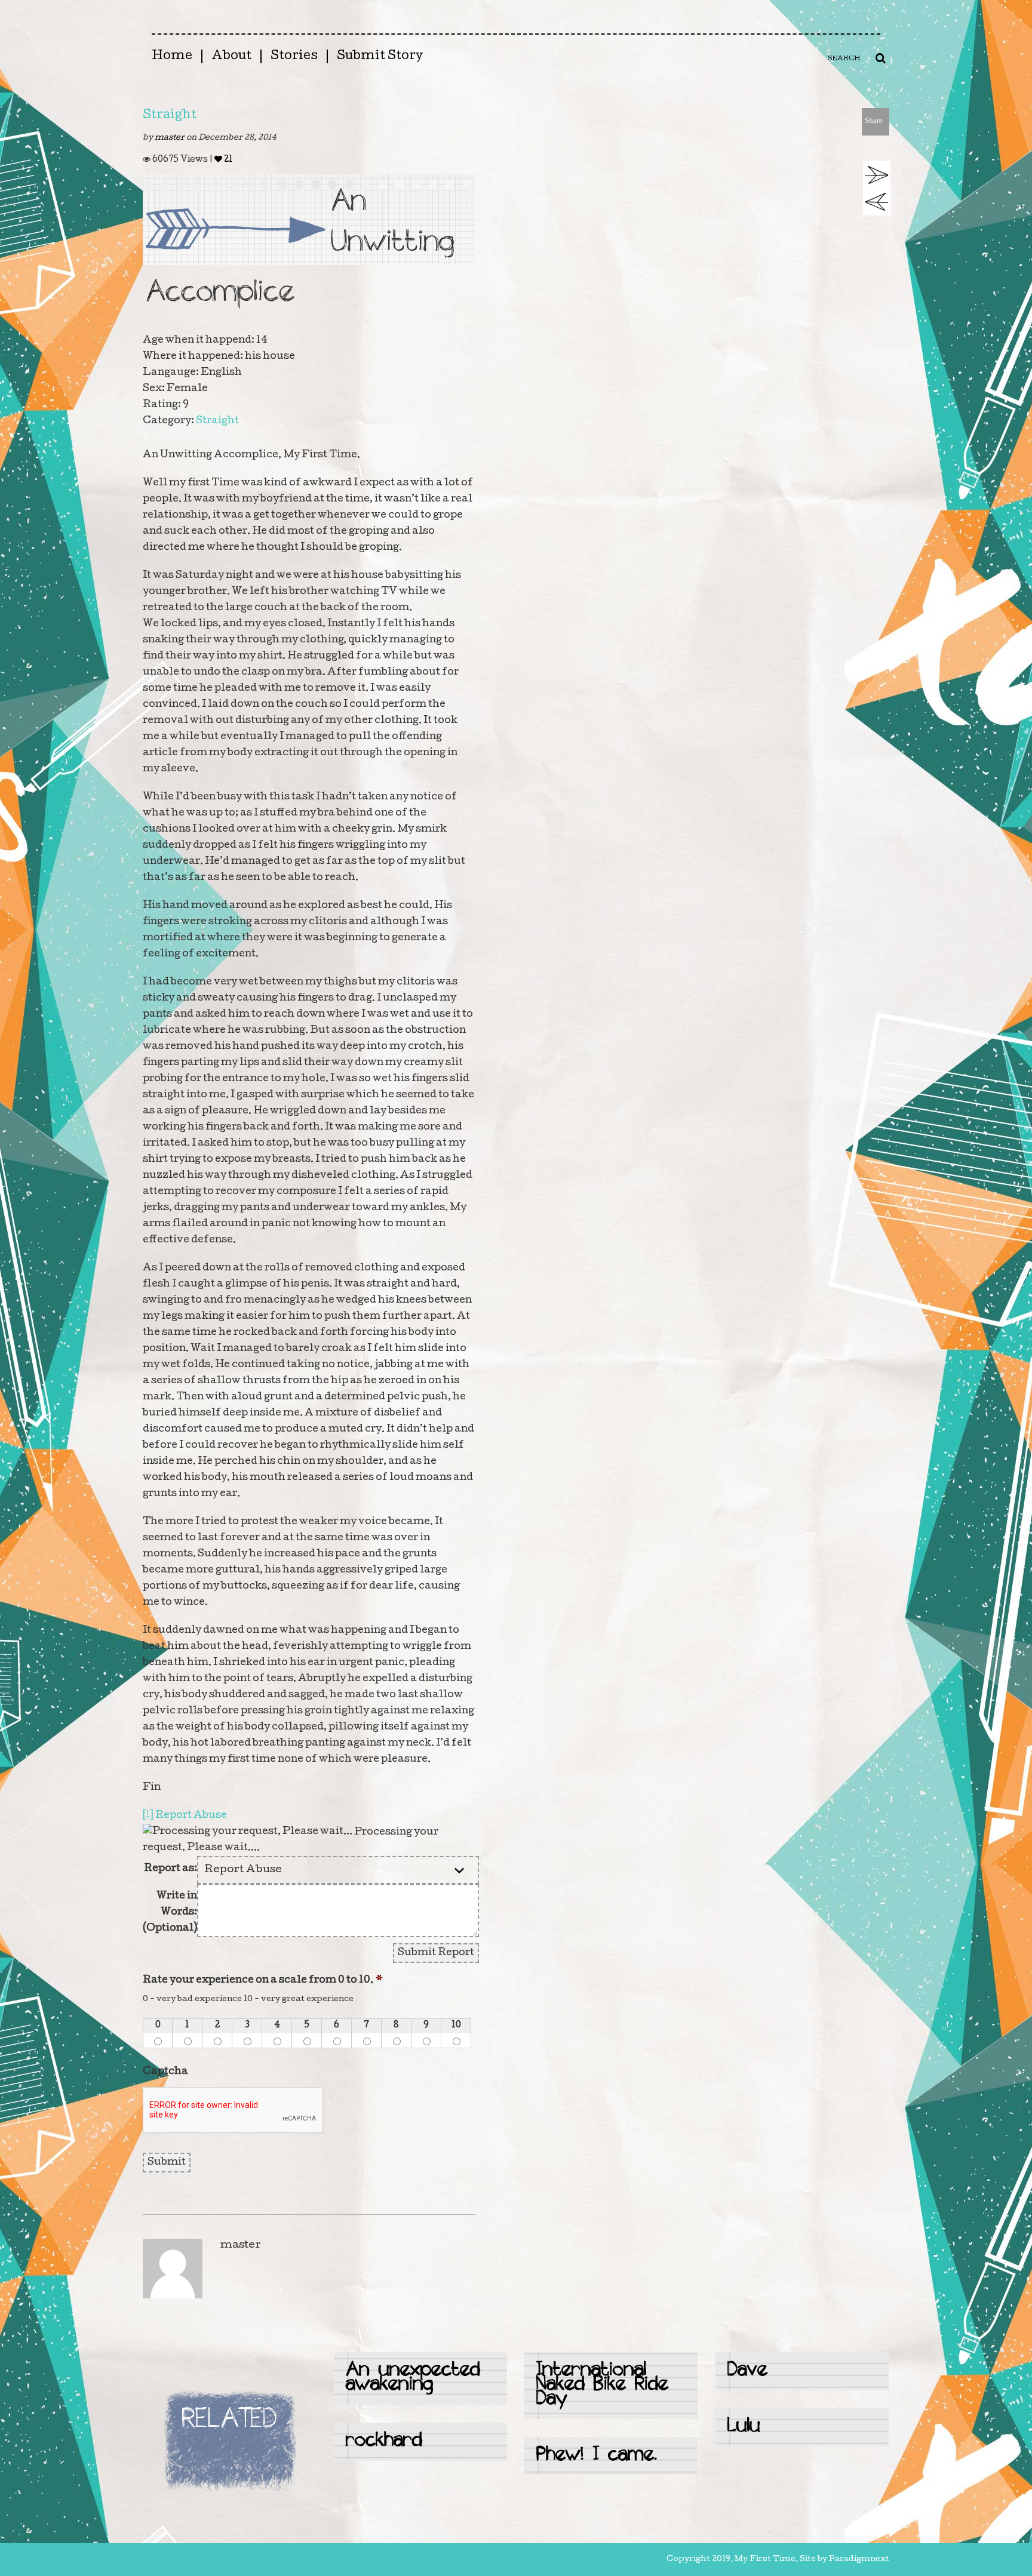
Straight (170, 116)
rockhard (384, 2441)
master (171, 138)
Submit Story (380, 57)
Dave (747, 2371)
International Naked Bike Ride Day (602, 2385)
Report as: (171, 1869)
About (231, 57)
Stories (294, 57)
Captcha (165, 2072)
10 (456, 2026)
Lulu (744, 2427)
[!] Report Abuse (185, 1816)
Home (172, 57)
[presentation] (234, 2110)
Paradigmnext (859, 2560)
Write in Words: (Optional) (170, 1912)
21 (228, 160)
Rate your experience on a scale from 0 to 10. (263, 1981)
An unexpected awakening (413, 2378)
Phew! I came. (597, 2456)
